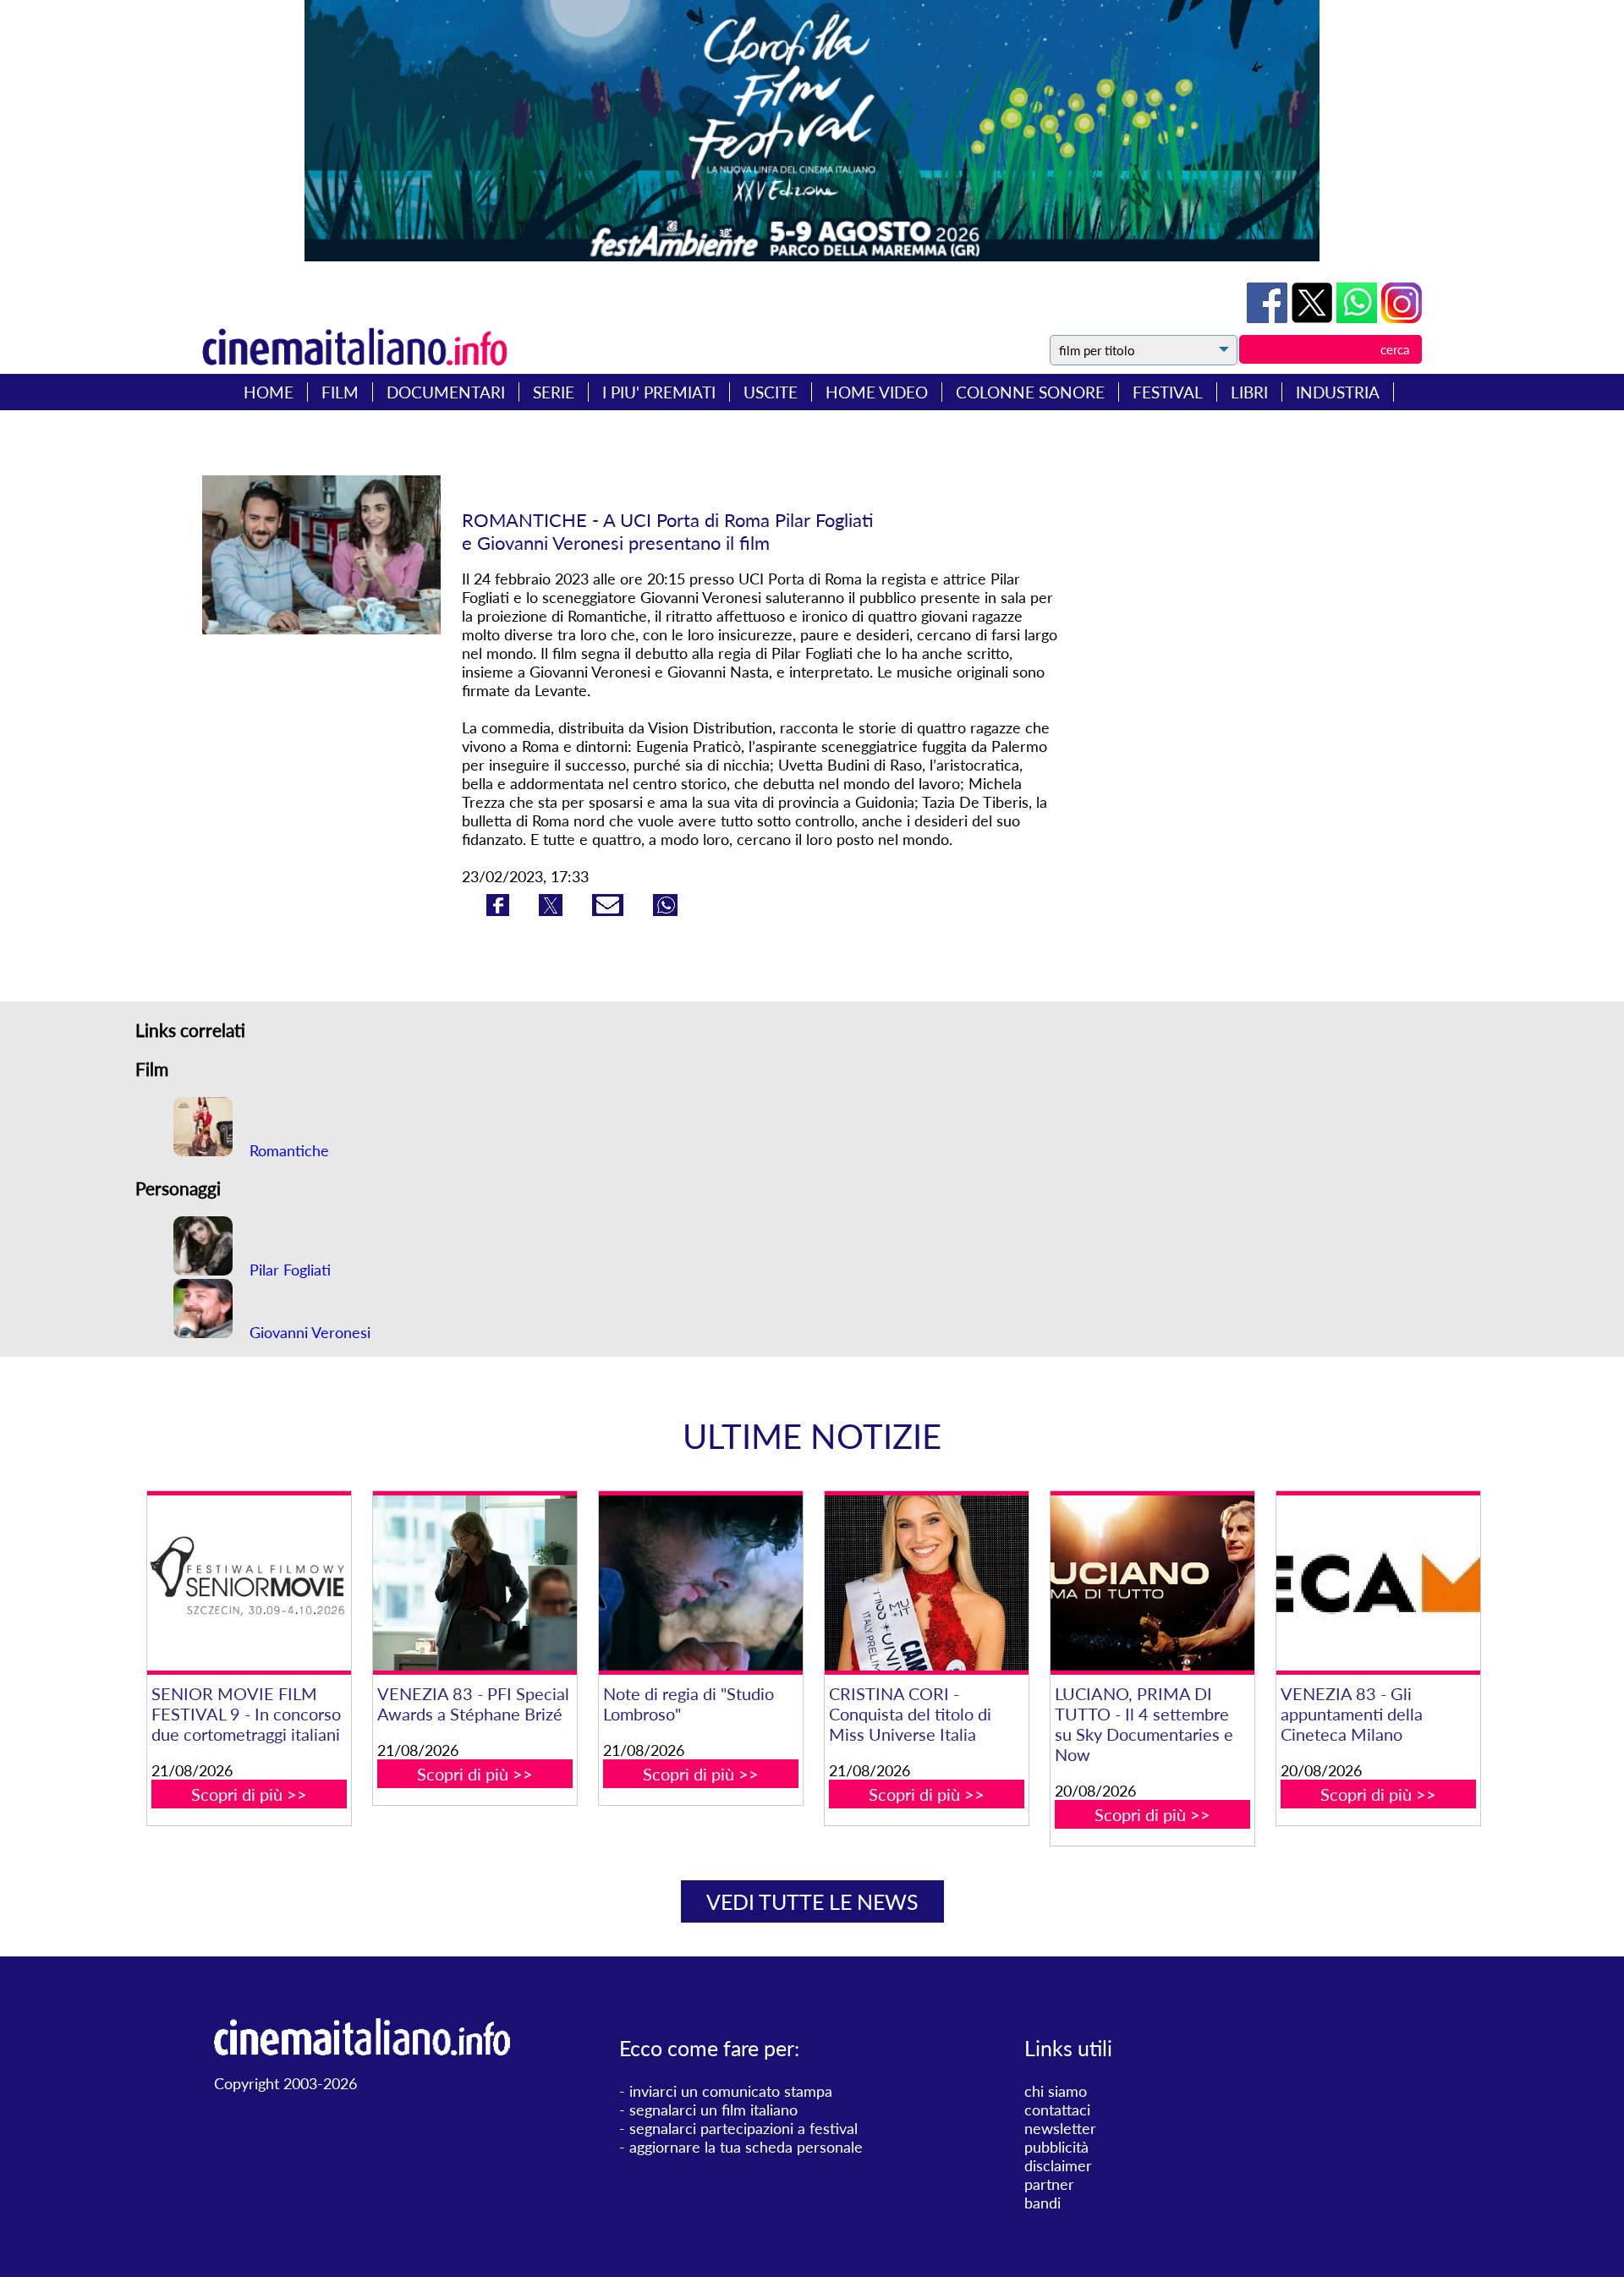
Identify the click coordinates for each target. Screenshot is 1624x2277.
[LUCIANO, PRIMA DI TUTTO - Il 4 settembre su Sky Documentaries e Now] (1152, 1583)
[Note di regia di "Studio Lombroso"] (700, 1583)
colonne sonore (1030, 392)
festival (1168, 392)
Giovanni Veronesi (308, 1332)
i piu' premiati (659, 392)
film (340, 392)
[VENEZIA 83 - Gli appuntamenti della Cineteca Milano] (1378, 1583)
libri (1249, 392)
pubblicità (1056, 2147)
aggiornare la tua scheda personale (746, 2147)
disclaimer (1058, 2165)
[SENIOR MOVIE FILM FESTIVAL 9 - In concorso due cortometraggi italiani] (249, 1583)
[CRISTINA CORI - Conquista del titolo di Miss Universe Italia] (926, 1583)
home (269, 392)
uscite (771, 392)
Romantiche (287, 1150)
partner (1049, 2184)
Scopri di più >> (249, 1794)
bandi (1042, 2203)
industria (1338, 392)
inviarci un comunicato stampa (731, 2091)
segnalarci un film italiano (713, 2110)
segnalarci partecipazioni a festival (743, 2128)
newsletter (1060, 2128)
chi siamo (1056, 2091)
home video (877, 392)
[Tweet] (1314, 317)
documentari (446, 392)
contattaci (1057, 2110)
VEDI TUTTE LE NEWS (812, 1901)
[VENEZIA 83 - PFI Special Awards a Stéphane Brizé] (475, 1583)
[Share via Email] (610, 910)
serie (554, 392)
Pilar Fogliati (288, 1270)
